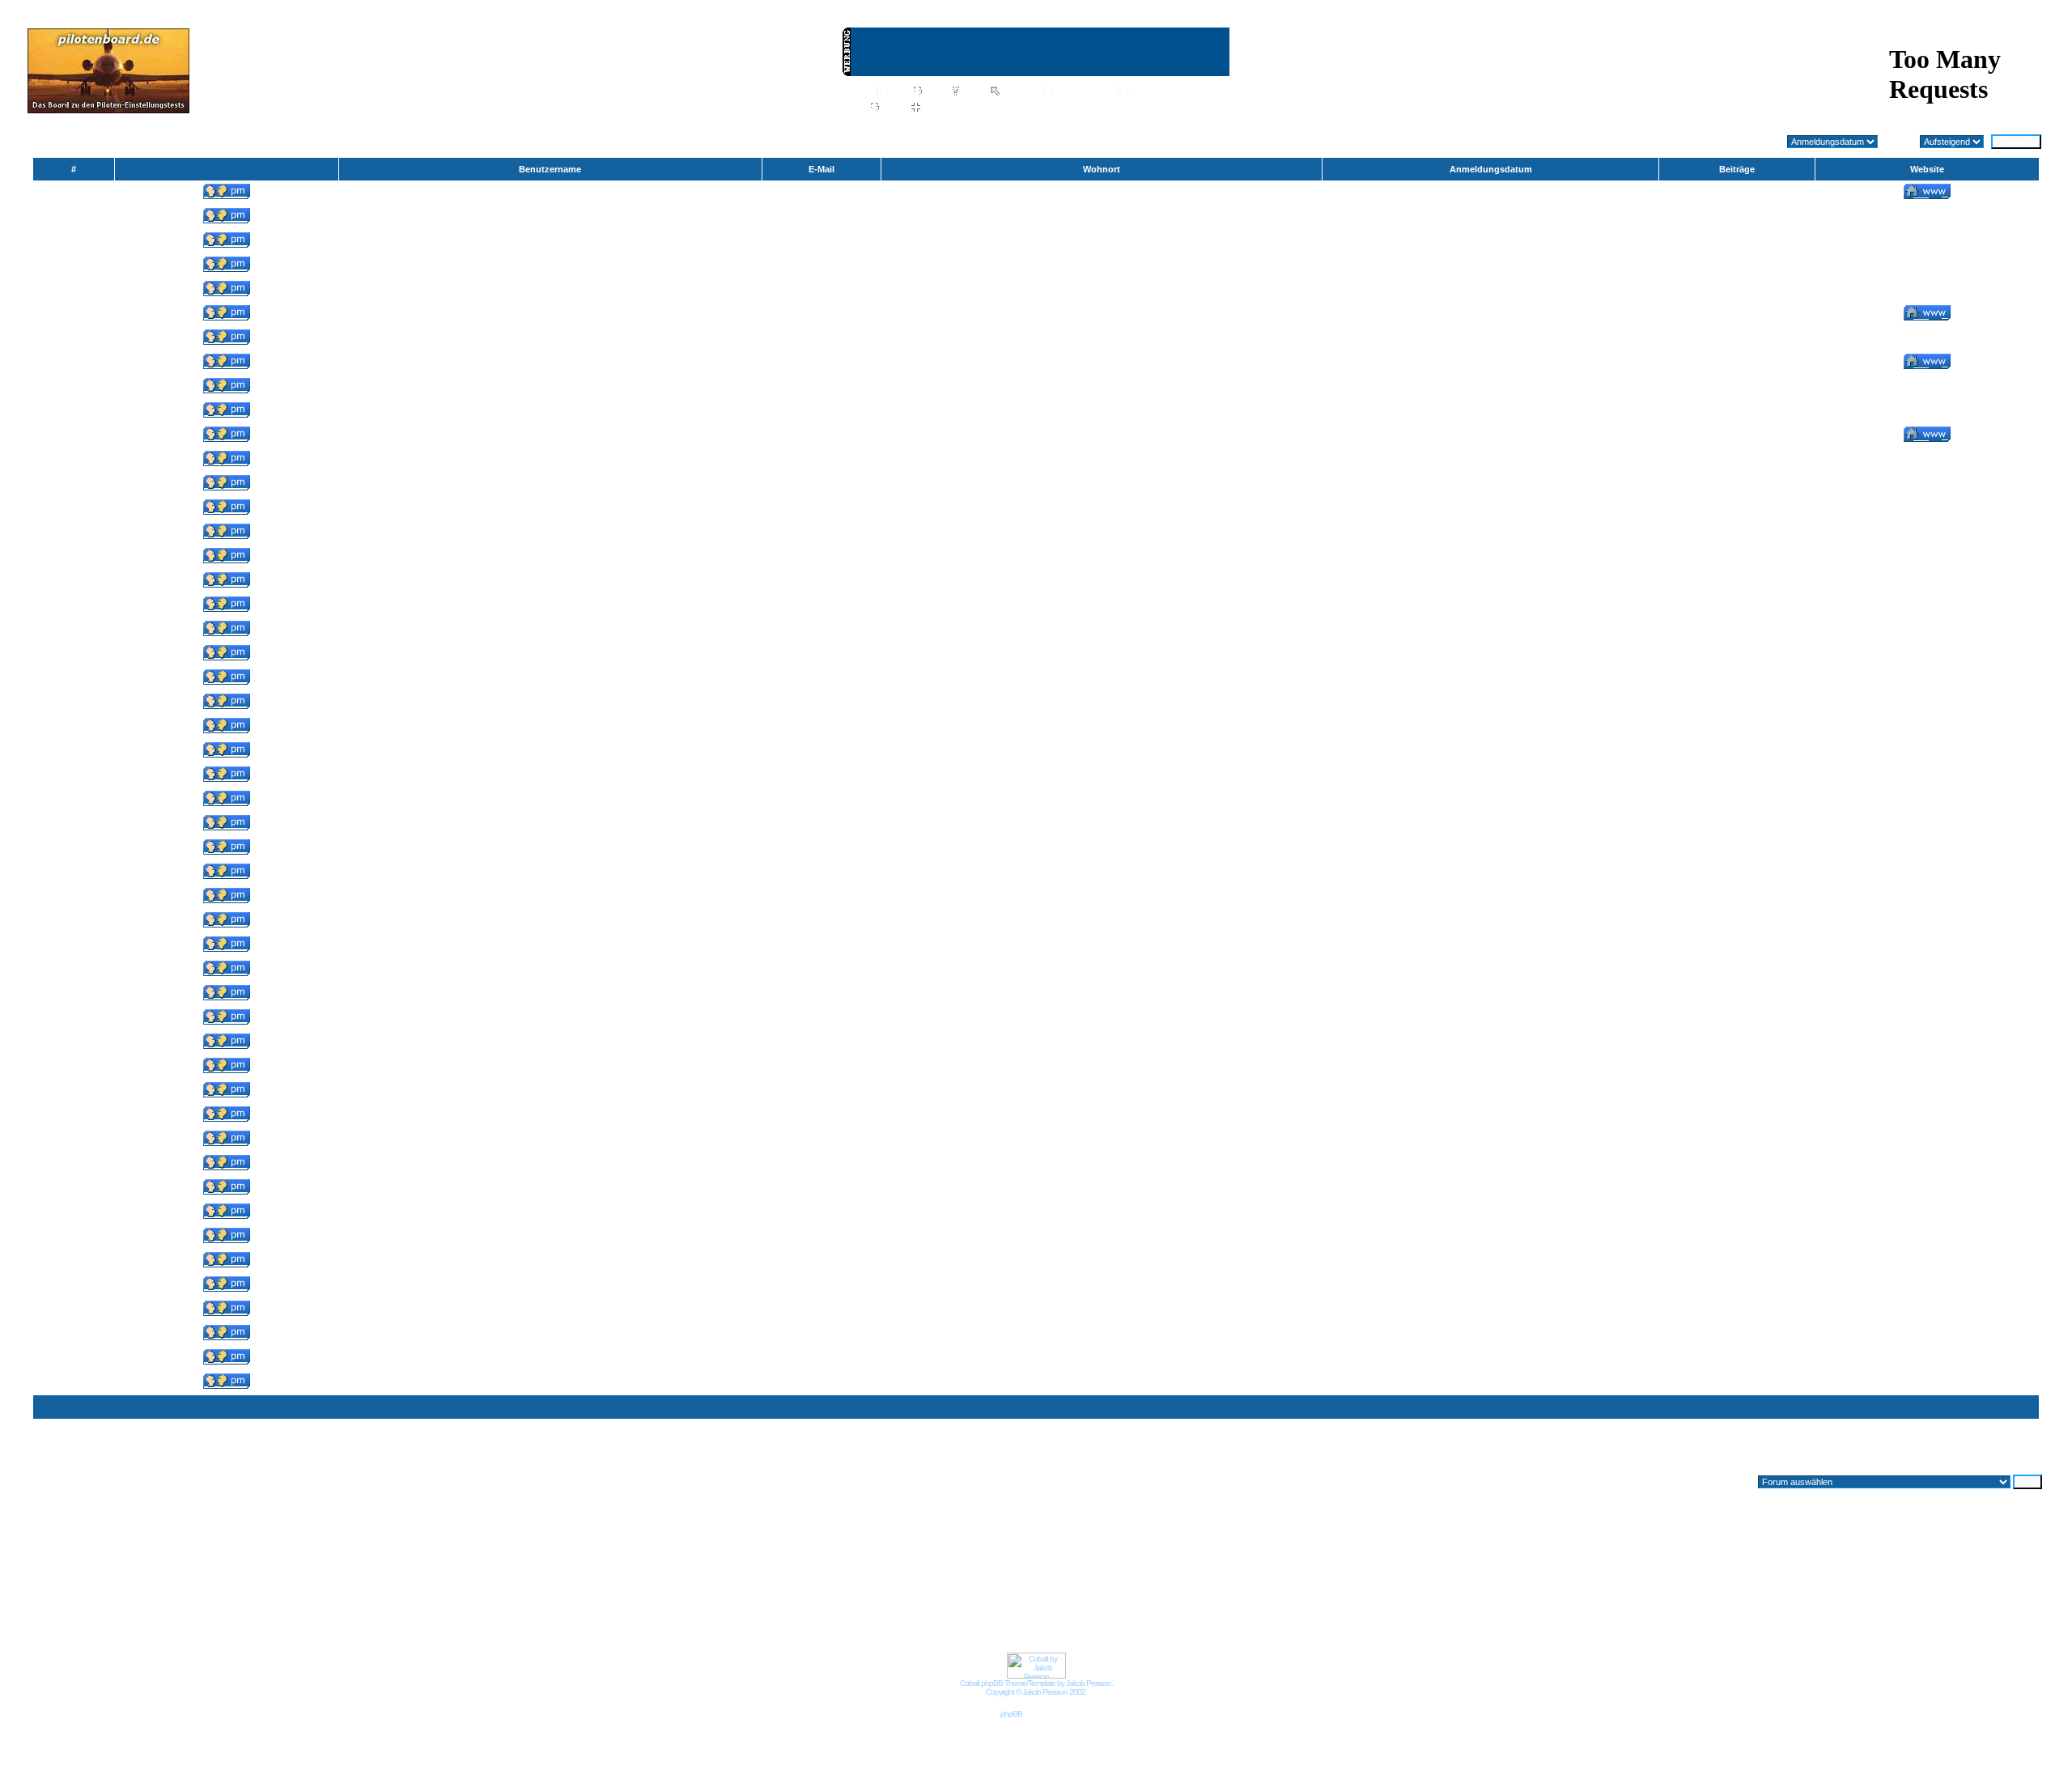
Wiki (898, 92)
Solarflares (550, 193)
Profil (892, 108)
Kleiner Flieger (550, 630)
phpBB (1011, 1714)
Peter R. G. (550, 728)
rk (550, 970)
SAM (550, 1043)
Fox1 (550, 388)
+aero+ (550, 291)
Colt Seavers (550, 1237)
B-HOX (550, 606)
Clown (550, 1262)
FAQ (972, 92)
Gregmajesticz (550, 363)
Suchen (1017, 92)
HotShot (550, 1359)
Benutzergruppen (1165, 92)
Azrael (550, 266)
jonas (550, 558)
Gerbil (550, 776)
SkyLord (550, 1165)
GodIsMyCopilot (550, 436)
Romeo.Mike (550, 800)
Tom (550, 898)
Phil (550, 1335)
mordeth (550, 315)
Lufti (550, 995)
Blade (550, 849)
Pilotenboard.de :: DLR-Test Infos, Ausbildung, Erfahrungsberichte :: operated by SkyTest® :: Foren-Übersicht (266, 142)
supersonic (550, 1019)
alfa (550, 1068)
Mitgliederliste (1081, 92)
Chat (934, 92)
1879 (2001, 1454)
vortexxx (550, 412)
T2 (550, 1140)
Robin (550, 1383)
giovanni (550, 1116)
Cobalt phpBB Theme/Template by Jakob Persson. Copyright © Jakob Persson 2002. (1036, 1687)
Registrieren (1180, 108)
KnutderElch (550, 461)
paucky (550, 655)
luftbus (550, 509)
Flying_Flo (550, 825)
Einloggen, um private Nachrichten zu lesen (1008, 108)
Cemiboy (550, 339)
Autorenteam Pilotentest (550, 242)
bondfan (550, 946)
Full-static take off (550, 1189)
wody (550, 703)
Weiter (2029, 1454)
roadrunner (550, 1213)
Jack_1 (550, 873)
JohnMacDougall (550, 485)
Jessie (550, 752)
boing (550, 533)
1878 (1976, 1454)
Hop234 (550, 1092)
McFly (550, 1286)
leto (550, 1310)
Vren (550, 922)
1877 (1952, 1454)
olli (550, 218)
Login (1124, 108)
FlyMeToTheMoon (550, 679)
